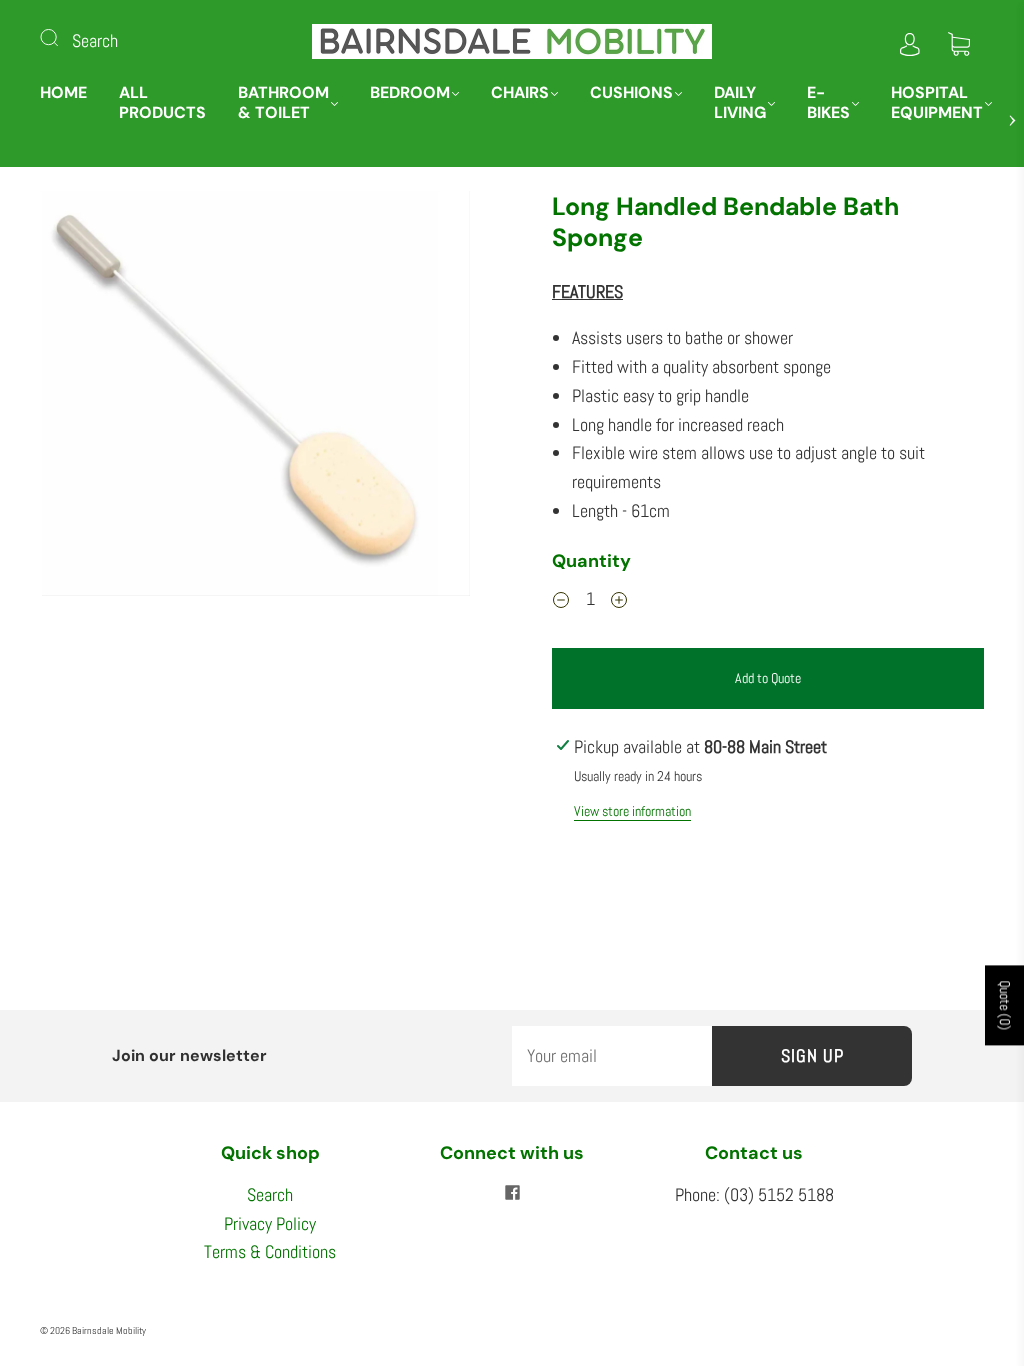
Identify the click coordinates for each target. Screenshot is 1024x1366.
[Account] (910, 40)
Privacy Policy (270, 1223)
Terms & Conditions (270, 1251)
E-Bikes (828, 103)
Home (63, 93)
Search (95, 40)
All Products (162, 103)
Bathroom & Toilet (283, 103)
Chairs (520, 93)
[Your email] (612, 1056)
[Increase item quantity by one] (619, 602)
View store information (632, 811)
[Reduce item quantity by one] (561, 602)
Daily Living (740, 103)
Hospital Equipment (937, 103)
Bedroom (410, 93)
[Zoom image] (256, 397)
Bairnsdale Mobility (109, 1330)
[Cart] (959, 40)
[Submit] (62, 37)
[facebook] (512, 1193)
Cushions (631, 93)
